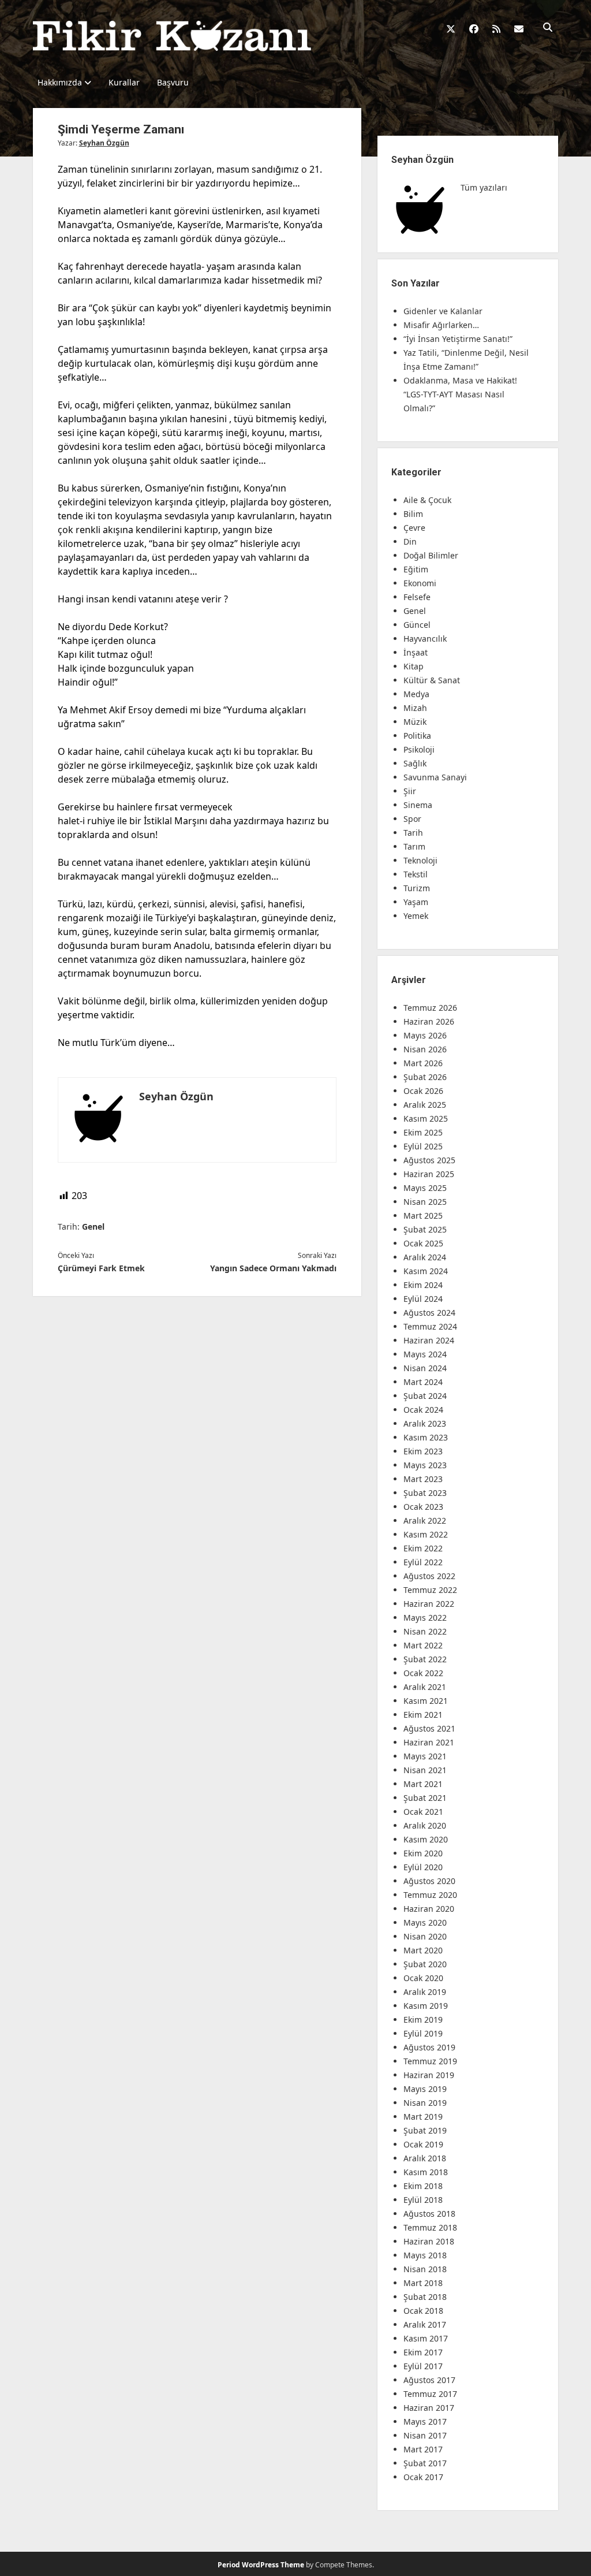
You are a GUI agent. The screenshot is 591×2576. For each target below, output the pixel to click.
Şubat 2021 (425, 1798)
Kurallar (124, 82)
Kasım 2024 (426, 1271)
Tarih (413, 833)
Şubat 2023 (425, 1493)
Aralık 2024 (425, 1257)
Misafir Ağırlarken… (441, 325)
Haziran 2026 (429, 1021)
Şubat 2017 (425, 2463)
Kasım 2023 (426, 1437)
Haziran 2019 (429, 2075)
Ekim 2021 (423, 1715)
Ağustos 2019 (429, 2047)
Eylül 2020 (423, 1867)
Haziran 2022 (429, 1604)
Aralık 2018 (425, 2158)
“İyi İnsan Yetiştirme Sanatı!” (458, 339)
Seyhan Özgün (104, 143)
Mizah (415, 708)
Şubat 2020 (425, 1964)
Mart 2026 (423, 1063)
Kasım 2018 (426, 2172)
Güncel (417, 625)
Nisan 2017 (425, 2435)
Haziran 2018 (429, 2241)
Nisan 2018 (425, 2269)
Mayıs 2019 (425, 2089)
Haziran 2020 (429, 1909)
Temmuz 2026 (430, 1008)
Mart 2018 (423, 2283)
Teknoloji (420, 860)
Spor (412, 819)
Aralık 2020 (425, 1825)
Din (410, 541)
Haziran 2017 (429, 2408)
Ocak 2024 (423, 1410)
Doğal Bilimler (431, 555)
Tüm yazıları (484, 187)
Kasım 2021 (426, 1701)
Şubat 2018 (425, 2297)
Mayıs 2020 (425, 1922)
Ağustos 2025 (429, 1160)
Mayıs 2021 (425, 1756)
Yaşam (416, 902)
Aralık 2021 (425, 1687)
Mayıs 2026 (425, 1035)
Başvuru (173, 82)
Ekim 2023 (423, 1451)
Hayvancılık (425, 639)
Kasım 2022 (426, 1534)
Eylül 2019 (423, 2033)
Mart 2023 (423, 1479)
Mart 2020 (423, 1950)
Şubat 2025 (425, 1229)
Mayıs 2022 (425, 1618)
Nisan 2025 (425, 1202)
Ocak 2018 (423, 2311)
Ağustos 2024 (429, 1313)
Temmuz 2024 (430, 1326)
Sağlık (415, 763)
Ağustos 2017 (429, 2380)
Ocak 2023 (423, 1507)
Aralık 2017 (425, 2324)
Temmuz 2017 (430, 2394)
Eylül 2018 (423, 2200)
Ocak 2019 (423, 2144)
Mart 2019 (423, 2117)
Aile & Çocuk (427, 500)
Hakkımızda (60, 82)
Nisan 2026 (425, 1049)
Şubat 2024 (425, 1396)
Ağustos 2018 (429, 2214)
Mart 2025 (423, 1216)
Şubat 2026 (425, 1077)
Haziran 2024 (429, 1340)
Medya (416, 694)
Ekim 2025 (423, 1132)
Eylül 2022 (423, 1562)
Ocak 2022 (423, 1673)
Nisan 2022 (425, 1631)
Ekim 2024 (423, 1285)
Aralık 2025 (425, 1105)
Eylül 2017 (423, 2366)
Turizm (417, 888)
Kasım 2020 (426, 1839)
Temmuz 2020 (430, 1895)
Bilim (413, 514)
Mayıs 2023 (425, 1465)
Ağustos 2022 (429, 1576)
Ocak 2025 (423, 1243)
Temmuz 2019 (430, 2061)
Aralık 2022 (425, 1520)
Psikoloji (419, 749)
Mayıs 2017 (425, 2421)
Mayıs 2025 (425, 1188)
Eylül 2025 (423, 1146)
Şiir (410, 791)
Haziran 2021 (429, 1742)
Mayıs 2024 (425, 1354)
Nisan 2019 (425, 2103)
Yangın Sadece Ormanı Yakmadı (273, 1268)
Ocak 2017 (423, 2477)
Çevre (414, 528)
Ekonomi (420, 583)
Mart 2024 (423, 1382)
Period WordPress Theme (261, 2565)
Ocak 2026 (423, 1091)
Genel (93, 1226)
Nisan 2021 (425, 1770)
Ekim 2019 (423, 2020)
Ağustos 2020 (429, 1881)
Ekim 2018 (423, 2186)
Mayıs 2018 (425, 2255)
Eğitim (416, 569)
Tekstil (416, 874)
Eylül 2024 (423, 1299)
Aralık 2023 (425, 1423)
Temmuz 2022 (430, 1590)
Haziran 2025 (429, 1174)
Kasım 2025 (426, 1118)
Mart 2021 (423, 1784)
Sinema (418, 805)
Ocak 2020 (423, 1978)
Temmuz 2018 (430, 2227)
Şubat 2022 (425, 1659)
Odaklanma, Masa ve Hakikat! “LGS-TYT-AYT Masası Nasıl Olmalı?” (460, 394)
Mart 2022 (423, 1645)
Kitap (414, 666)
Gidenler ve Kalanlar (443, 311)
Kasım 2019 (426, 2006)
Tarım (414, 846)
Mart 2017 (423, 2449)
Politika (417, 736)
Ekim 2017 (423, 2352)
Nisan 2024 (425, 1368)
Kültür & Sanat (432, 680)
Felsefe (417, 597)
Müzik (415, 722)
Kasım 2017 (426, 2338)
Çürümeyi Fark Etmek (101, 1268)
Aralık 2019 (425, 1992)
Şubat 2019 (425, 2130)
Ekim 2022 (423, 1548)
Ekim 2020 (423, 1853)
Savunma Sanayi (435, 777)
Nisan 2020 (425, 1936)
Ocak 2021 (423, 1812)
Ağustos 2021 (429, 1728)
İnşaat (416, 652)
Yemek (416, 916)
